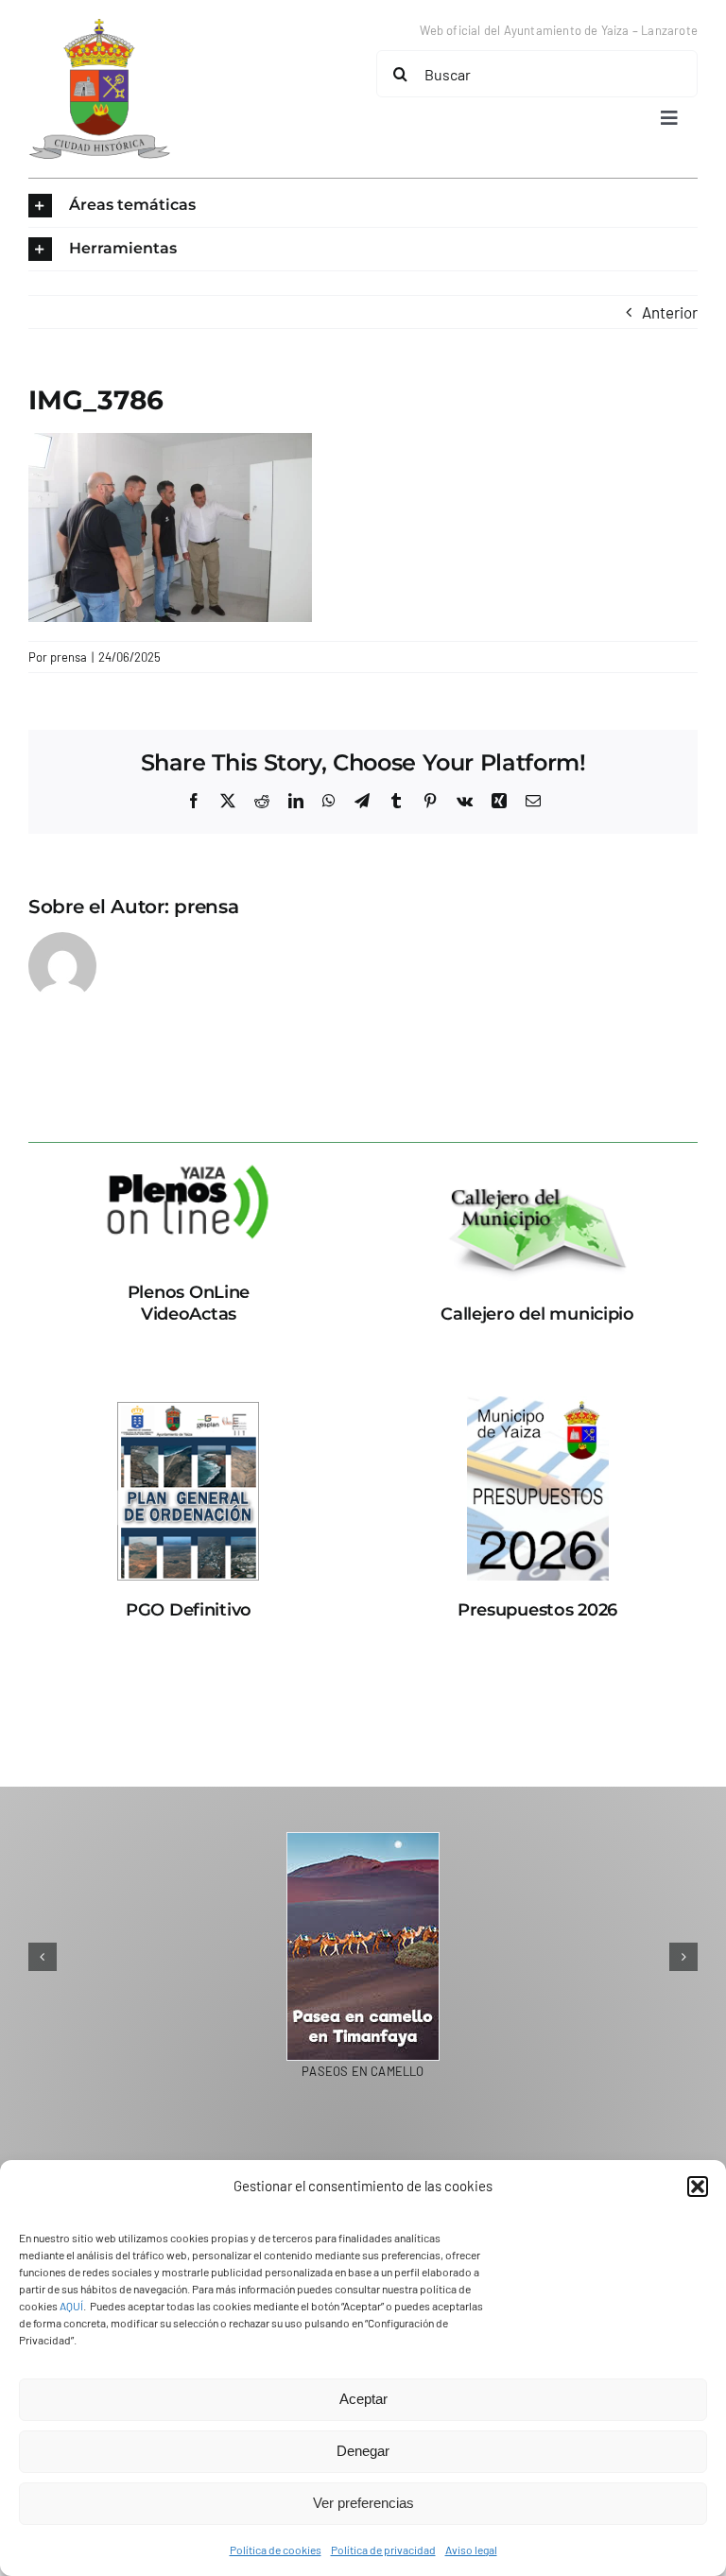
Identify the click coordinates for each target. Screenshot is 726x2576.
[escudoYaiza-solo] (99, 26)
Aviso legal (471, 2550)
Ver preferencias (363, 2503)
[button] (698, 2187)
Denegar (363, 2451)
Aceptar (363, 2399)
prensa (69, 657)
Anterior (670, 312)
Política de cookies (276, 2550)
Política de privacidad (383, 2550)
